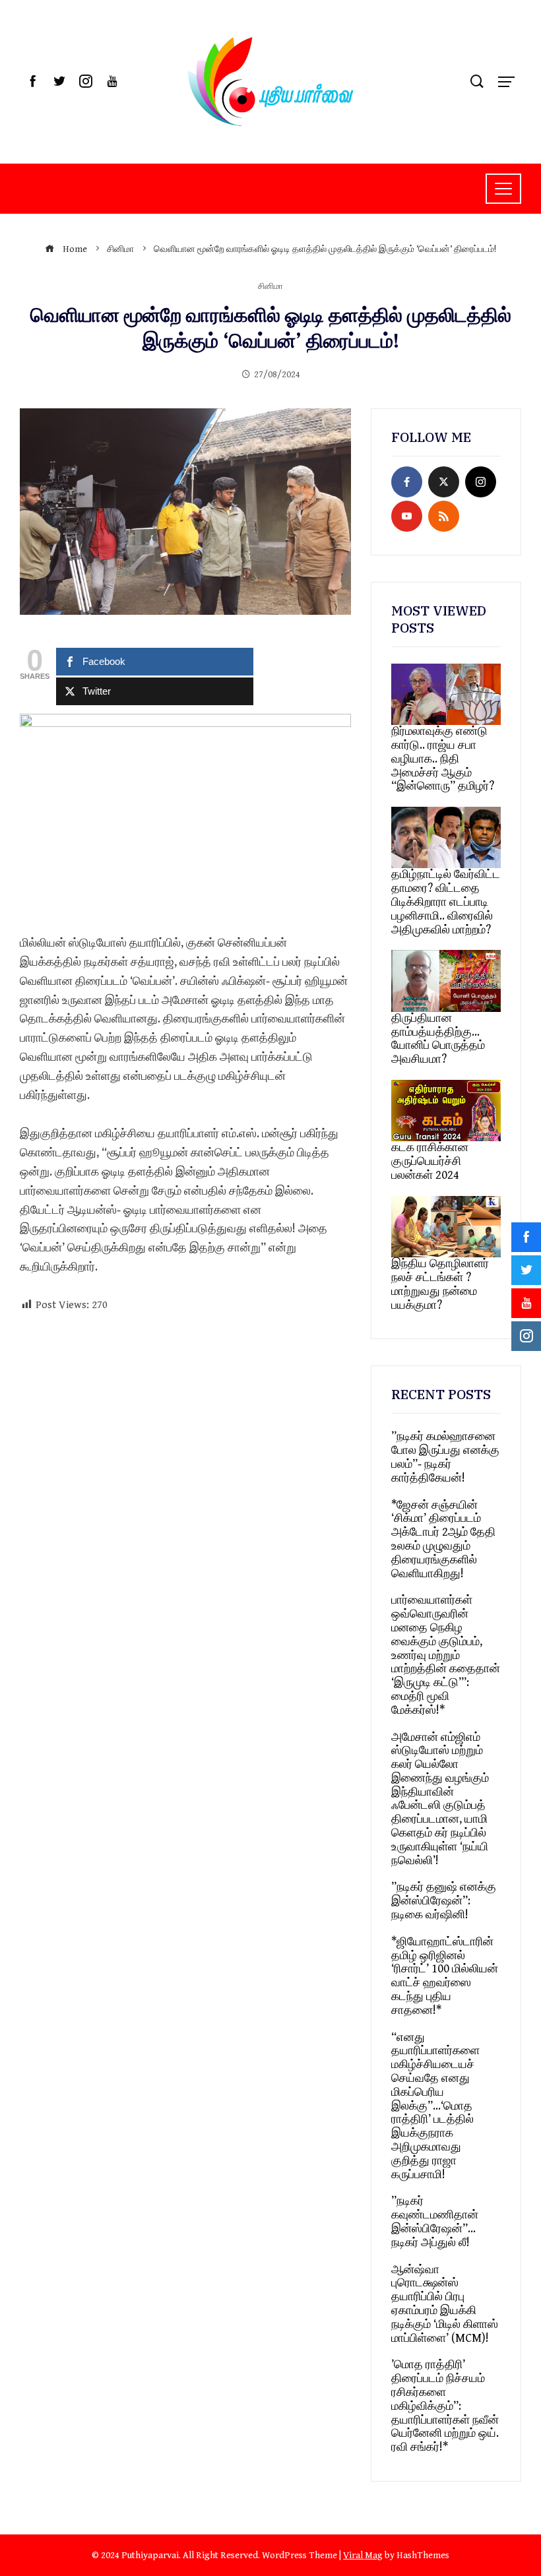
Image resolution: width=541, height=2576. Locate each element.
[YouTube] (407, 516)
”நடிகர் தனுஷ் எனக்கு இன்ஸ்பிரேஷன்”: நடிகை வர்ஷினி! (444, 1901)
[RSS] (444, 516)
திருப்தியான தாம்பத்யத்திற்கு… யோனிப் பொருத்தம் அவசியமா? (438, 1039)
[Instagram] (481, 482)
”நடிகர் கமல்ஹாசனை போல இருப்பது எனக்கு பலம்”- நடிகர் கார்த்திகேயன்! (445, 1457)
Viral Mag (363, 2555)
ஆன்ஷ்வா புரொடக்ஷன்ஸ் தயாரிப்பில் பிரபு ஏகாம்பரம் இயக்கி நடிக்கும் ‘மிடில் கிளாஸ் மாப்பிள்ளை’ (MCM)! (445, 2304)
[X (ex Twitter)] (444, 482)
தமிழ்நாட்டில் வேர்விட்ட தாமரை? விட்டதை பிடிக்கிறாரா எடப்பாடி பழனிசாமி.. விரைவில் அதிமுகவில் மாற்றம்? (446, 902)
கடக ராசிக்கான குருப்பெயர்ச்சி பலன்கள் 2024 (430, 1161)
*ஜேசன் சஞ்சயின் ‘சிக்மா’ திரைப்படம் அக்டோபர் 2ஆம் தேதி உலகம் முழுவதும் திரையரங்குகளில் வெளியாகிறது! (443, 1539)
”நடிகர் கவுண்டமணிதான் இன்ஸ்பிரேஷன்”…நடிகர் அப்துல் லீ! (435, 2221)
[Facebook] (407, 482)
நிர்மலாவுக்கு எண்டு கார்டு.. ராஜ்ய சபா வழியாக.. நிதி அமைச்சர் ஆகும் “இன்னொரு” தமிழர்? (443, 759)
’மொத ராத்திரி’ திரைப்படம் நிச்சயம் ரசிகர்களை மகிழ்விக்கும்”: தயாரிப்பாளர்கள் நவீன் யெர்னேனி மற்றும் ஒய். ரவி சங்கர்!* (445, 2406)
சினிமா (270, 287)
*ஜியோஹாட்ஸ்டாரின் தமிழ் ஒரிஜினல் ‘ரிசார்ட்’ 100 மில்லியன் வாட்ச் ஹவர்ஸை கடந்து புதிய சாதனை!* (445, 1976)
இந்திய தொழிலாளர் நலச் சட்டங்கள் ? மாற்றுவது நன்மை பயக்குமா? (440, 1284)
